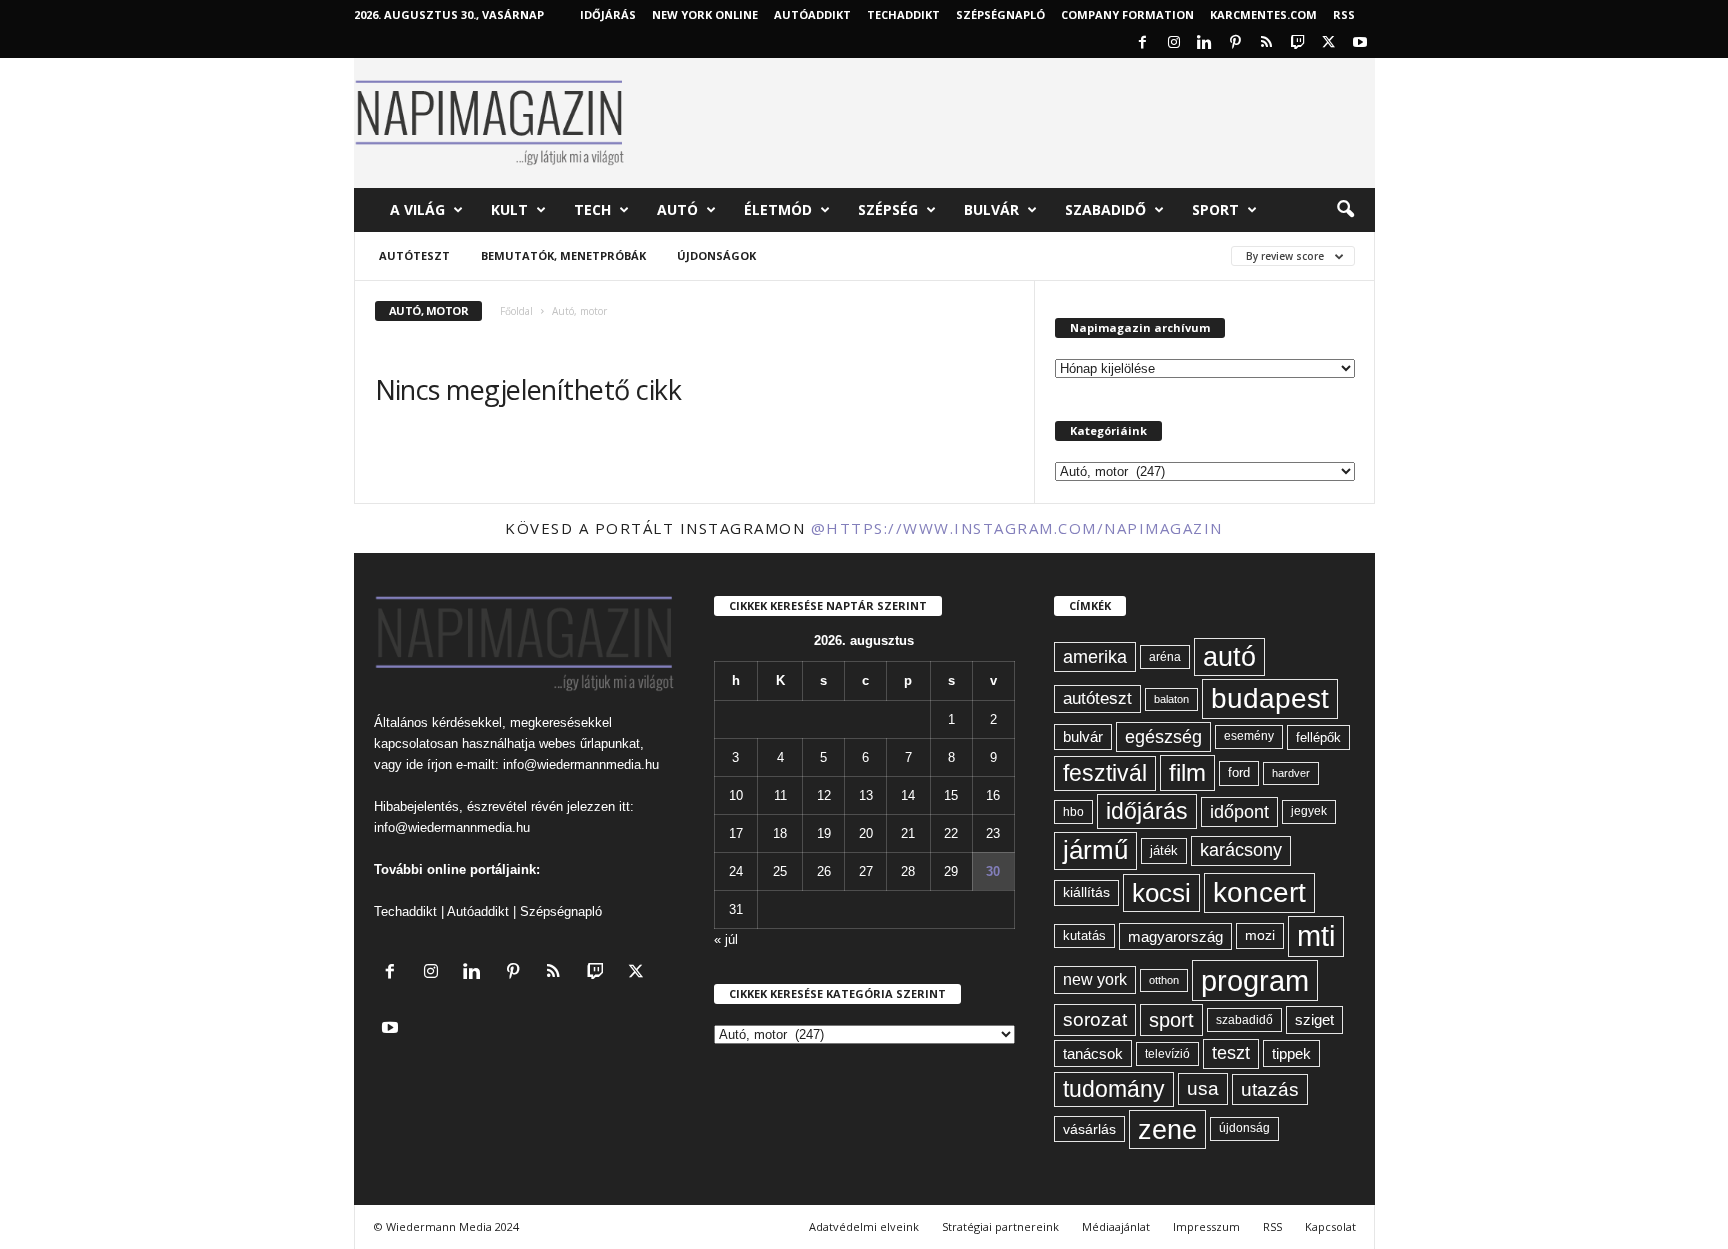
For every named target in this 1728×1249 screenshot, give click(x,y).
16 (993, 795)
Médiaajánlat (1116, 1226)
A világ (417, 209)
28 (908, 871)
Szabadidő (1105, 209)
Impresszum (1206, 1226)
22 (951, 833)
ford (1239, 772)
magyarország (1175, 936)
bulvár (1083, 737)
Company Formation (1127, 14)
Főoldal (516, 311)
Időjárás (608, 14)
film (1187, 772)
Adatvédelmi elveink (864, 1226)
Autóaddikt (478, 911)
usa (1203, 1088)
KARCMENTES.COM (1263, 14)
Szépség (888, 209)
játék (1164, 850)
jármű (1095, 850)
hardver (1291, 773)
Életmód (778, 209)
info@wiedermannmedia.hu (581, 764)
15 (951, 795)
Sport (1215, 209)
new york (1095, 979)
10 (736, 795)
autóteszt (1097, 698)
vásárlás (1089, 1129)
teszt (1231, 1053)
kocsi (1161, 893)
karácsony (1241, 850)
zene (1167, 1129)
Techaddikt (405, 911)
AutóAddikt (812, 14)
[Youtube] (1360, 43)
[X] (1329, 43)
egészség (1163, 737)
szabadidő (1244, 1020)
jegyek (1309, 811)
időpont (1239, 812)
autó (1229, 657)
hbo (1073, 812)
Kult (509, 209)
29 (951, 871)
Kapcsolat (1330, 1226)
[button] (1345, 210)
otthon (1164, 980)
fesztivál (1105, 773)
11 (780, 795)
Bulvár (991, 209)
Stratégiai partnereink (1000, 1226)
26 (824, 871)
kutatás (1084, 936)
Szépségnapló (1000, 14)
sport (1171, 1020)
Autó (677, 209)
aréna (1165, 656)
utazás (1270, 1089)
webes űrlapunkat (589, 743)
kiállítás (1086, 892)
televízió (1167, 1053)
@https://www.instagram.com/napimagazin (1017, 528)
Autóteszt (414, 255)
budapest (1270, 698)
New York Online (705, 14)
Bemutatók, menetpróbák (563, 255)
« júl (726, 939)
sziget (1314, 1019)
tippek (1291, 1053)
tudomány (1114, 1089)
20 (866, 833)
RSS (1344, 14)
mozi (1260, 935)
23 (993, 833)
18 (780, 833)
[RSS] (1267, 43)
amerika (1095, 657)
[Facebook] (1143, 43)
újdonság (1244, 1128)
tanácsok (1093, 1053)
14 (908, 795)
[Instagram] (1174, 43)
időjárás (1147, 811)
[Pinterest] (1236, 43)
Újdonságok (716, 255)
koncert (1259, 892)
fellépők (1318, 737)
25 (780, 871)
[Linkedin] (1205, 43)
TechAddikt (903, 14)
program (1255, 980)
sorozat (1095, 1019)
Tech (592, 209)
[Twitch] (1298, 43)
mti (1316, 936)
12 (824, 795)
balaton (1171, 699)
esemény (1249, 736)
